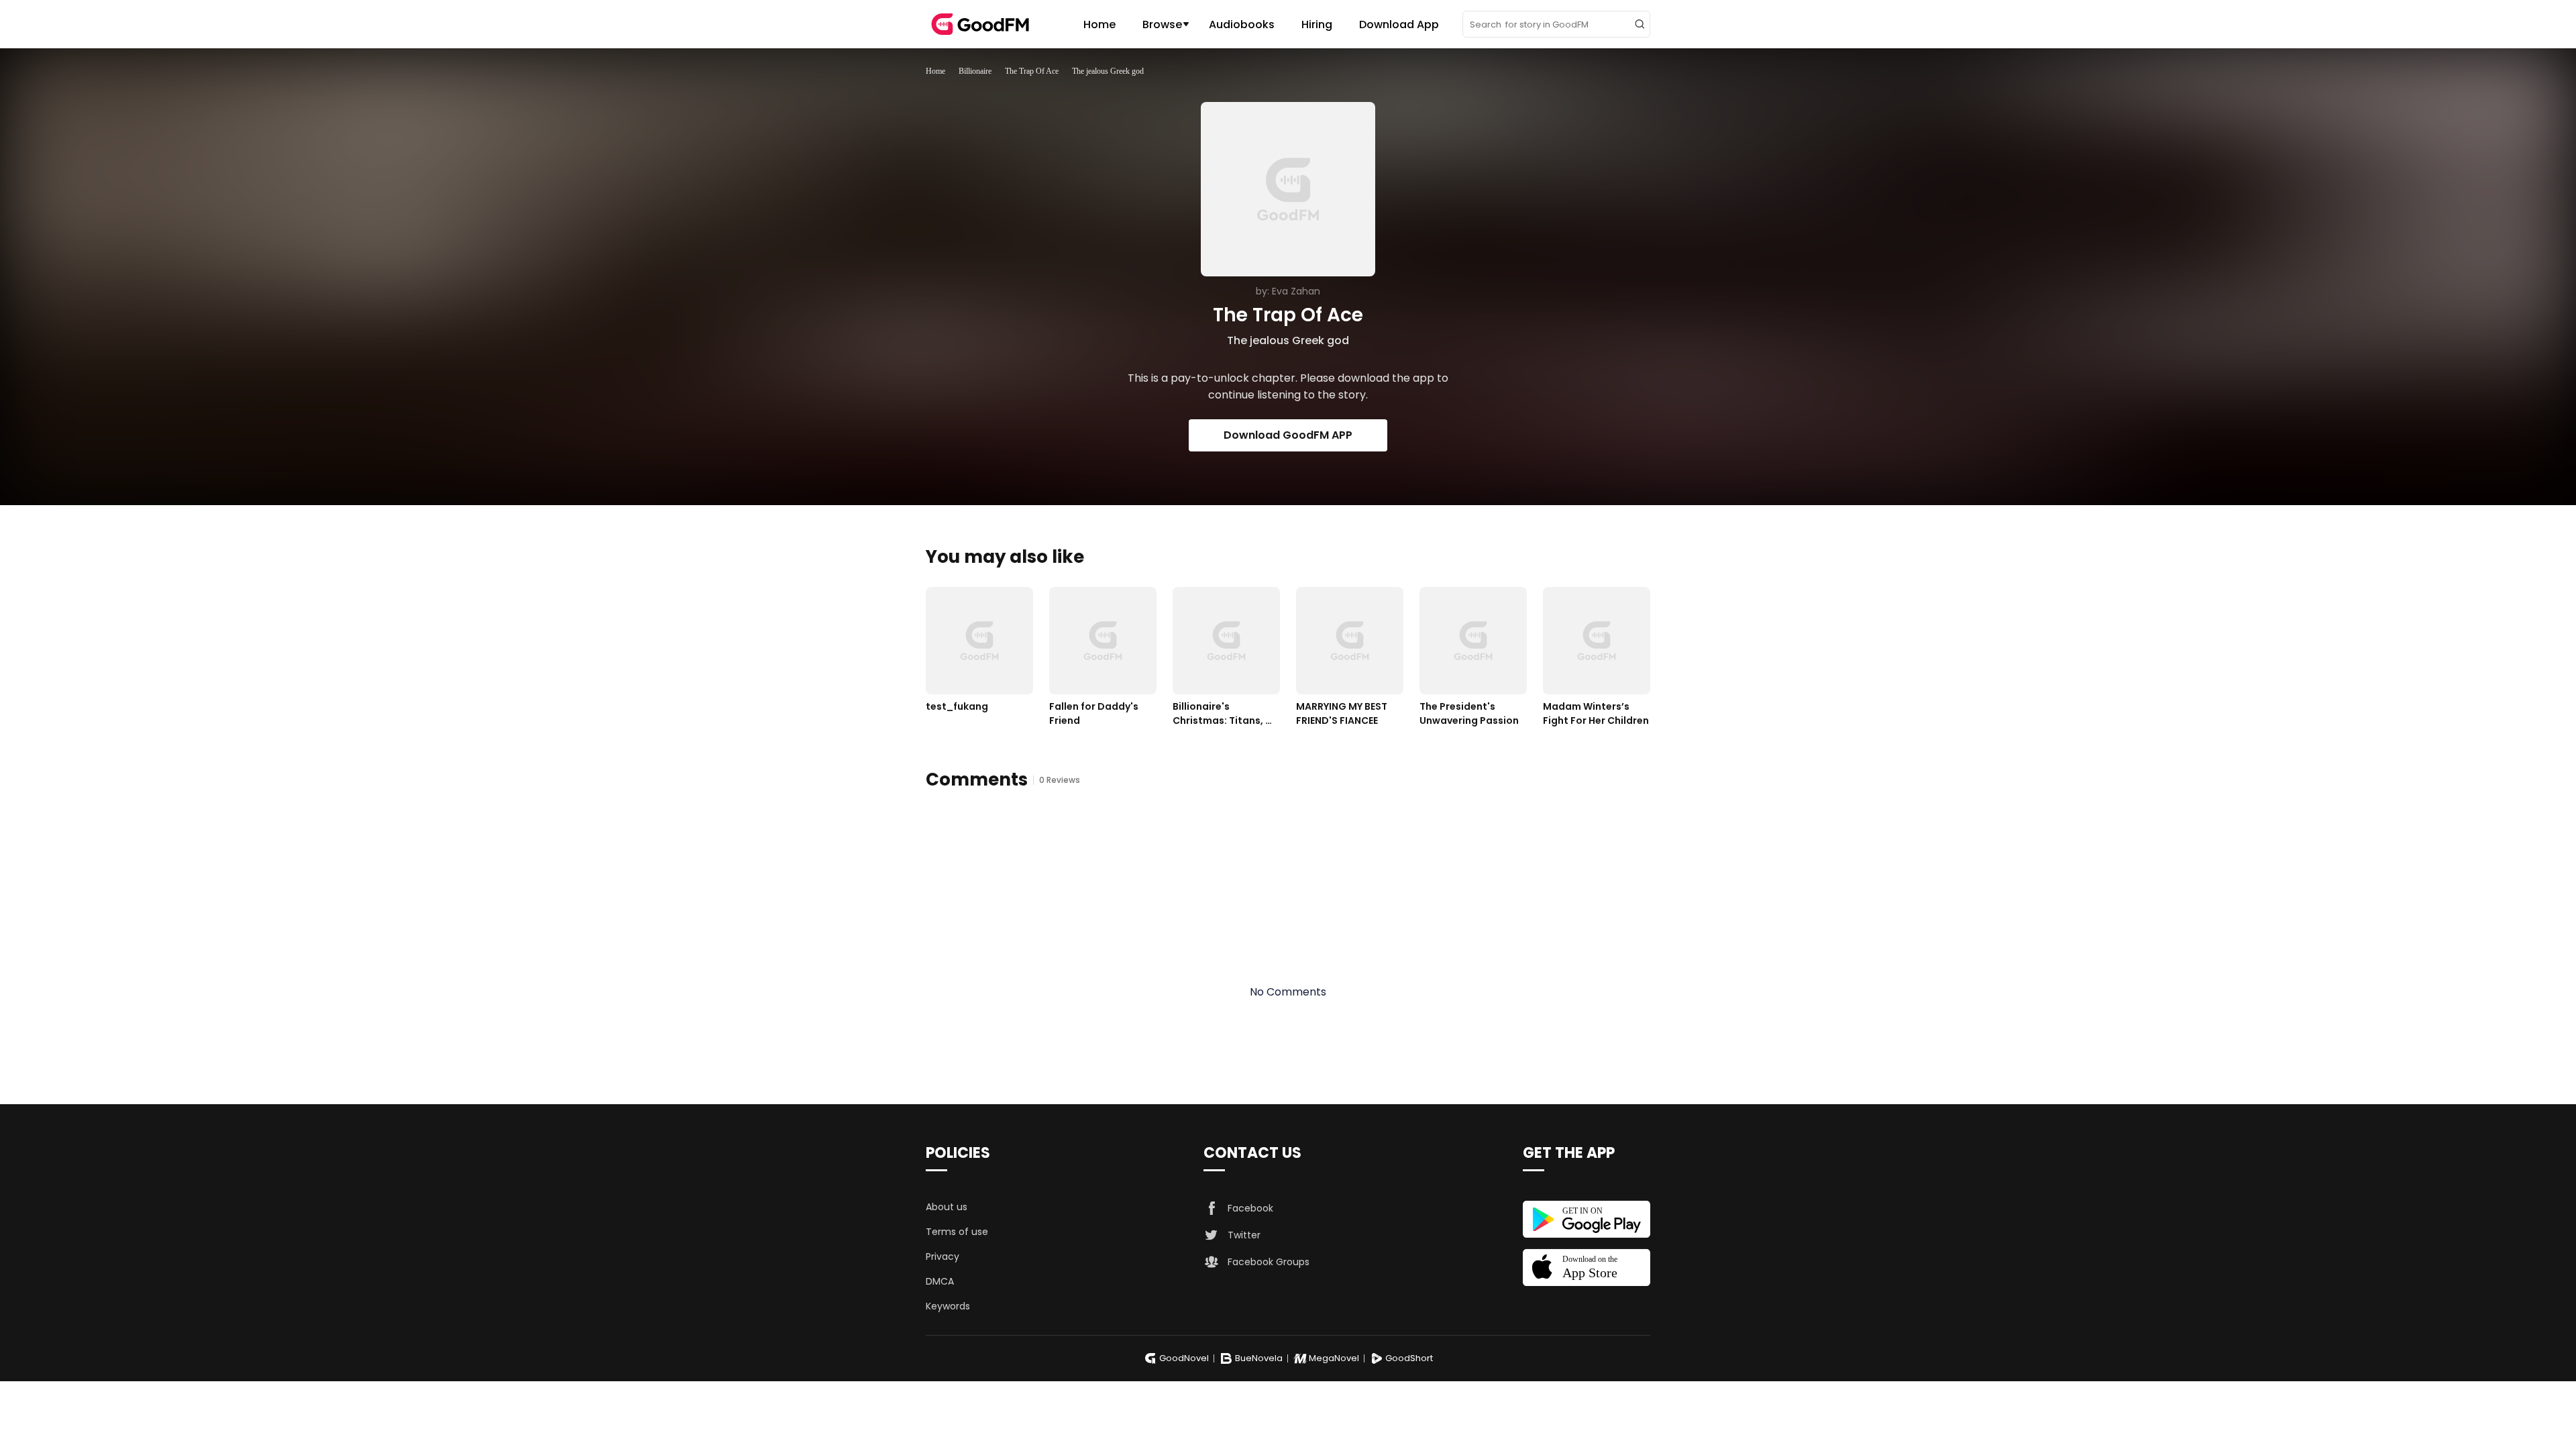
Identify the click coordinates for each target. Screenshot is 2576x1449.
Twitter (1244, 1235)
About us (947, 1207)
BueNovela (1259, 1358)
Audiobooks (1242, 24)
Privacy (943, 1256)
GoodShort (1409, 1358)
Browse (1162, 24)
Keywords (948, 1306)
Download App (1399, 24)
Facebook (1250, 1208)
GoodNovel (1184, 1358)
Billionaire (975, 71)
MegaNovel (1334, 1358)
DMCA (940, 1281)
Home (1099, 24)
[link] (935, 71)
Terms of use (957, 1232)
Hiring (1317, 24)
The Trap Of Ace (1032, 71)
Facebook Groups (1269, 1262)
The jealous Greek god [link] (1108, 71)
